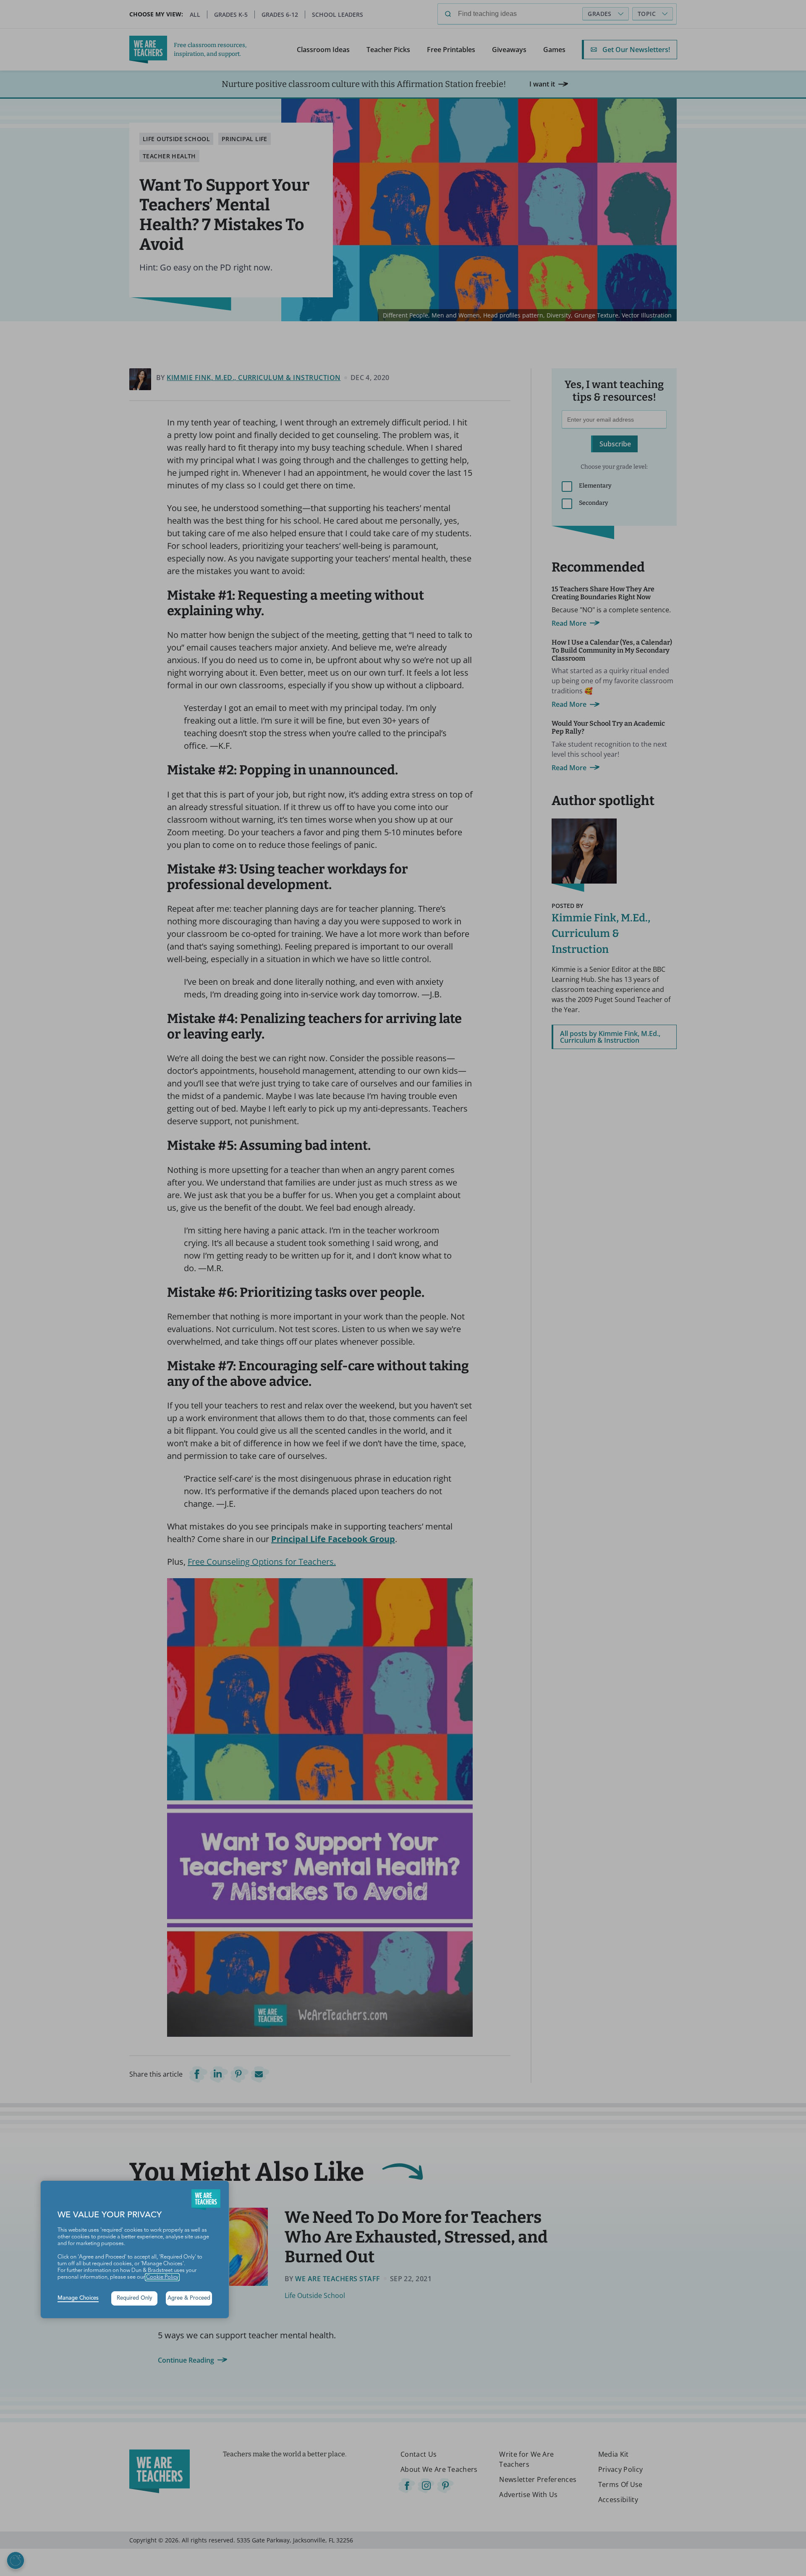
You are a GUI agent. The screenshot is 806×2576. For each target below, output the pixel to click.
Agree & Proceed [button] (189, 2298)
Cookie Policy (162, 2277)
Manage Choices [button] (78, 2298)
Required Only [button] (135, 2298)
